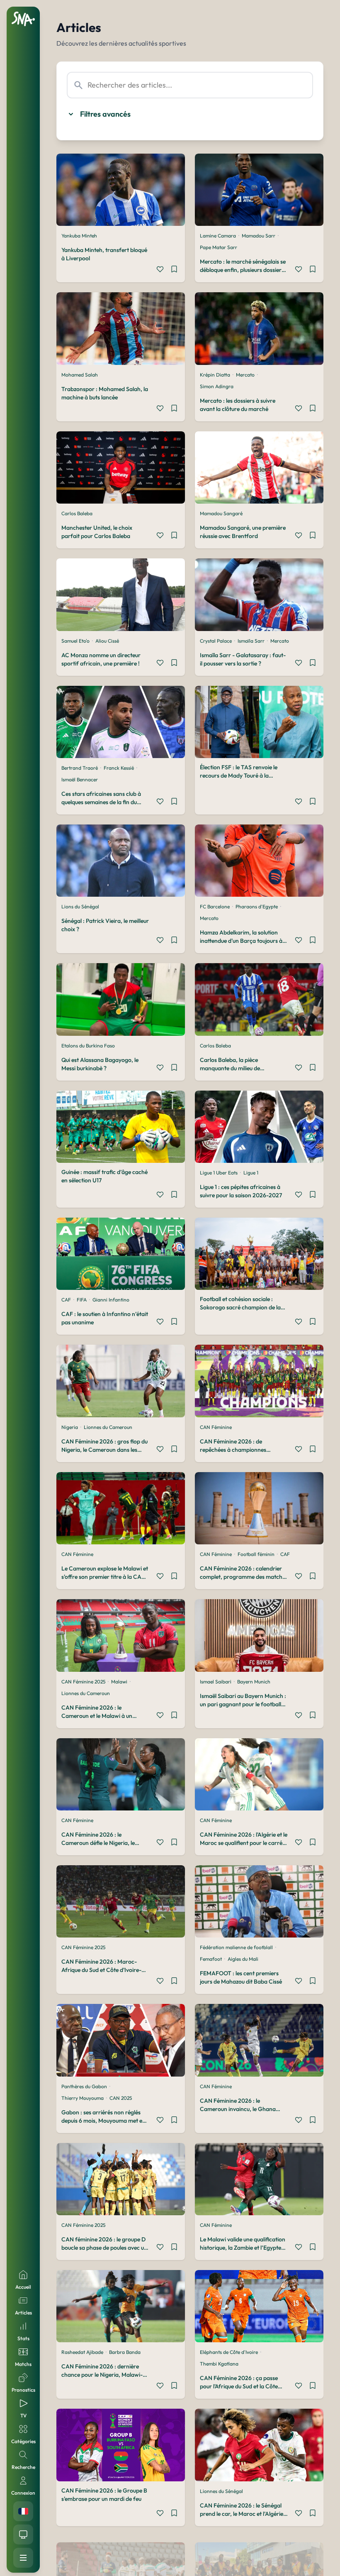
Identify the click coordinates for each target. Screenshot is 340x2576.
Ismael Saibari (216, 1682)
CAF (66, 1300)
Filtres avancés (105, 114)
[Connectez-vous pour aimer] (160, 270)
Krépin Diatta (215, 375)
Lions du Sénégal (80, 906)
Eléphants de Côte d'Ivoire (229, 2352)
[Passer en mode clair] (23, 2534)
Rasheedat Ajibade (82, 2352)
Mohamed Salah (80, 375)
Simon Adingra (217, 386)
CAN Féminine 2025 (83, 1682)
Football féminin (256, 1554)
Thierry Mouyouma (83, 2098)
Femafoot (211, 1959)
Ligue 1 (251, 1173)
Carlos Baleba (77, 513)
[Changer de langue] (23, 2511)
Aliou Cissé (107, 641)
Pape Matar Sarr (219, 247)
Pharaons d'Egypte (257, 906)
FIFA (82, 1300)
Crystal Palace (216, 641)
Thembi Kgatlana (219, 2364)
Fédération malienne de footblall (236, 1947)
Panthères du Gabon (84, 2086)
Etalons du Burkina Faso (88, 1046)
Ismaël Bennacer (80, 779)
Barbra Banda (125, 2352)
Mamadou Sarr (259, 236)
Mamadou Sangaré (221, 513)
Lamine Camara (218, 236)
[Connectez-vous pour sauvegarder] (174, 270)
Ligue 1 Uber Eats (219, 1173)
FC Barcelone (215, 906)
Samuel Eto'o (75, 641)
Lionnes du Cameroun (108, 1427)
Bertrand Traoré (80, 768)
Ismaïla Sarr (251, 641)
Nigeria (70, 1427)
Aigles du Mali (243, 1959)
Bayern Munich (254, 1682)
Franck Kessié (119, 768)
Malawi (119, 1682)
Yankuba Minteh (79, 236)
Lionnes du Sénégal (221, 2491)
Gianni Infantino (111, 1300)
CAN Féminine (216, 1427)
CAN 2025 (121, 2098)
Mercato (245, 375)
